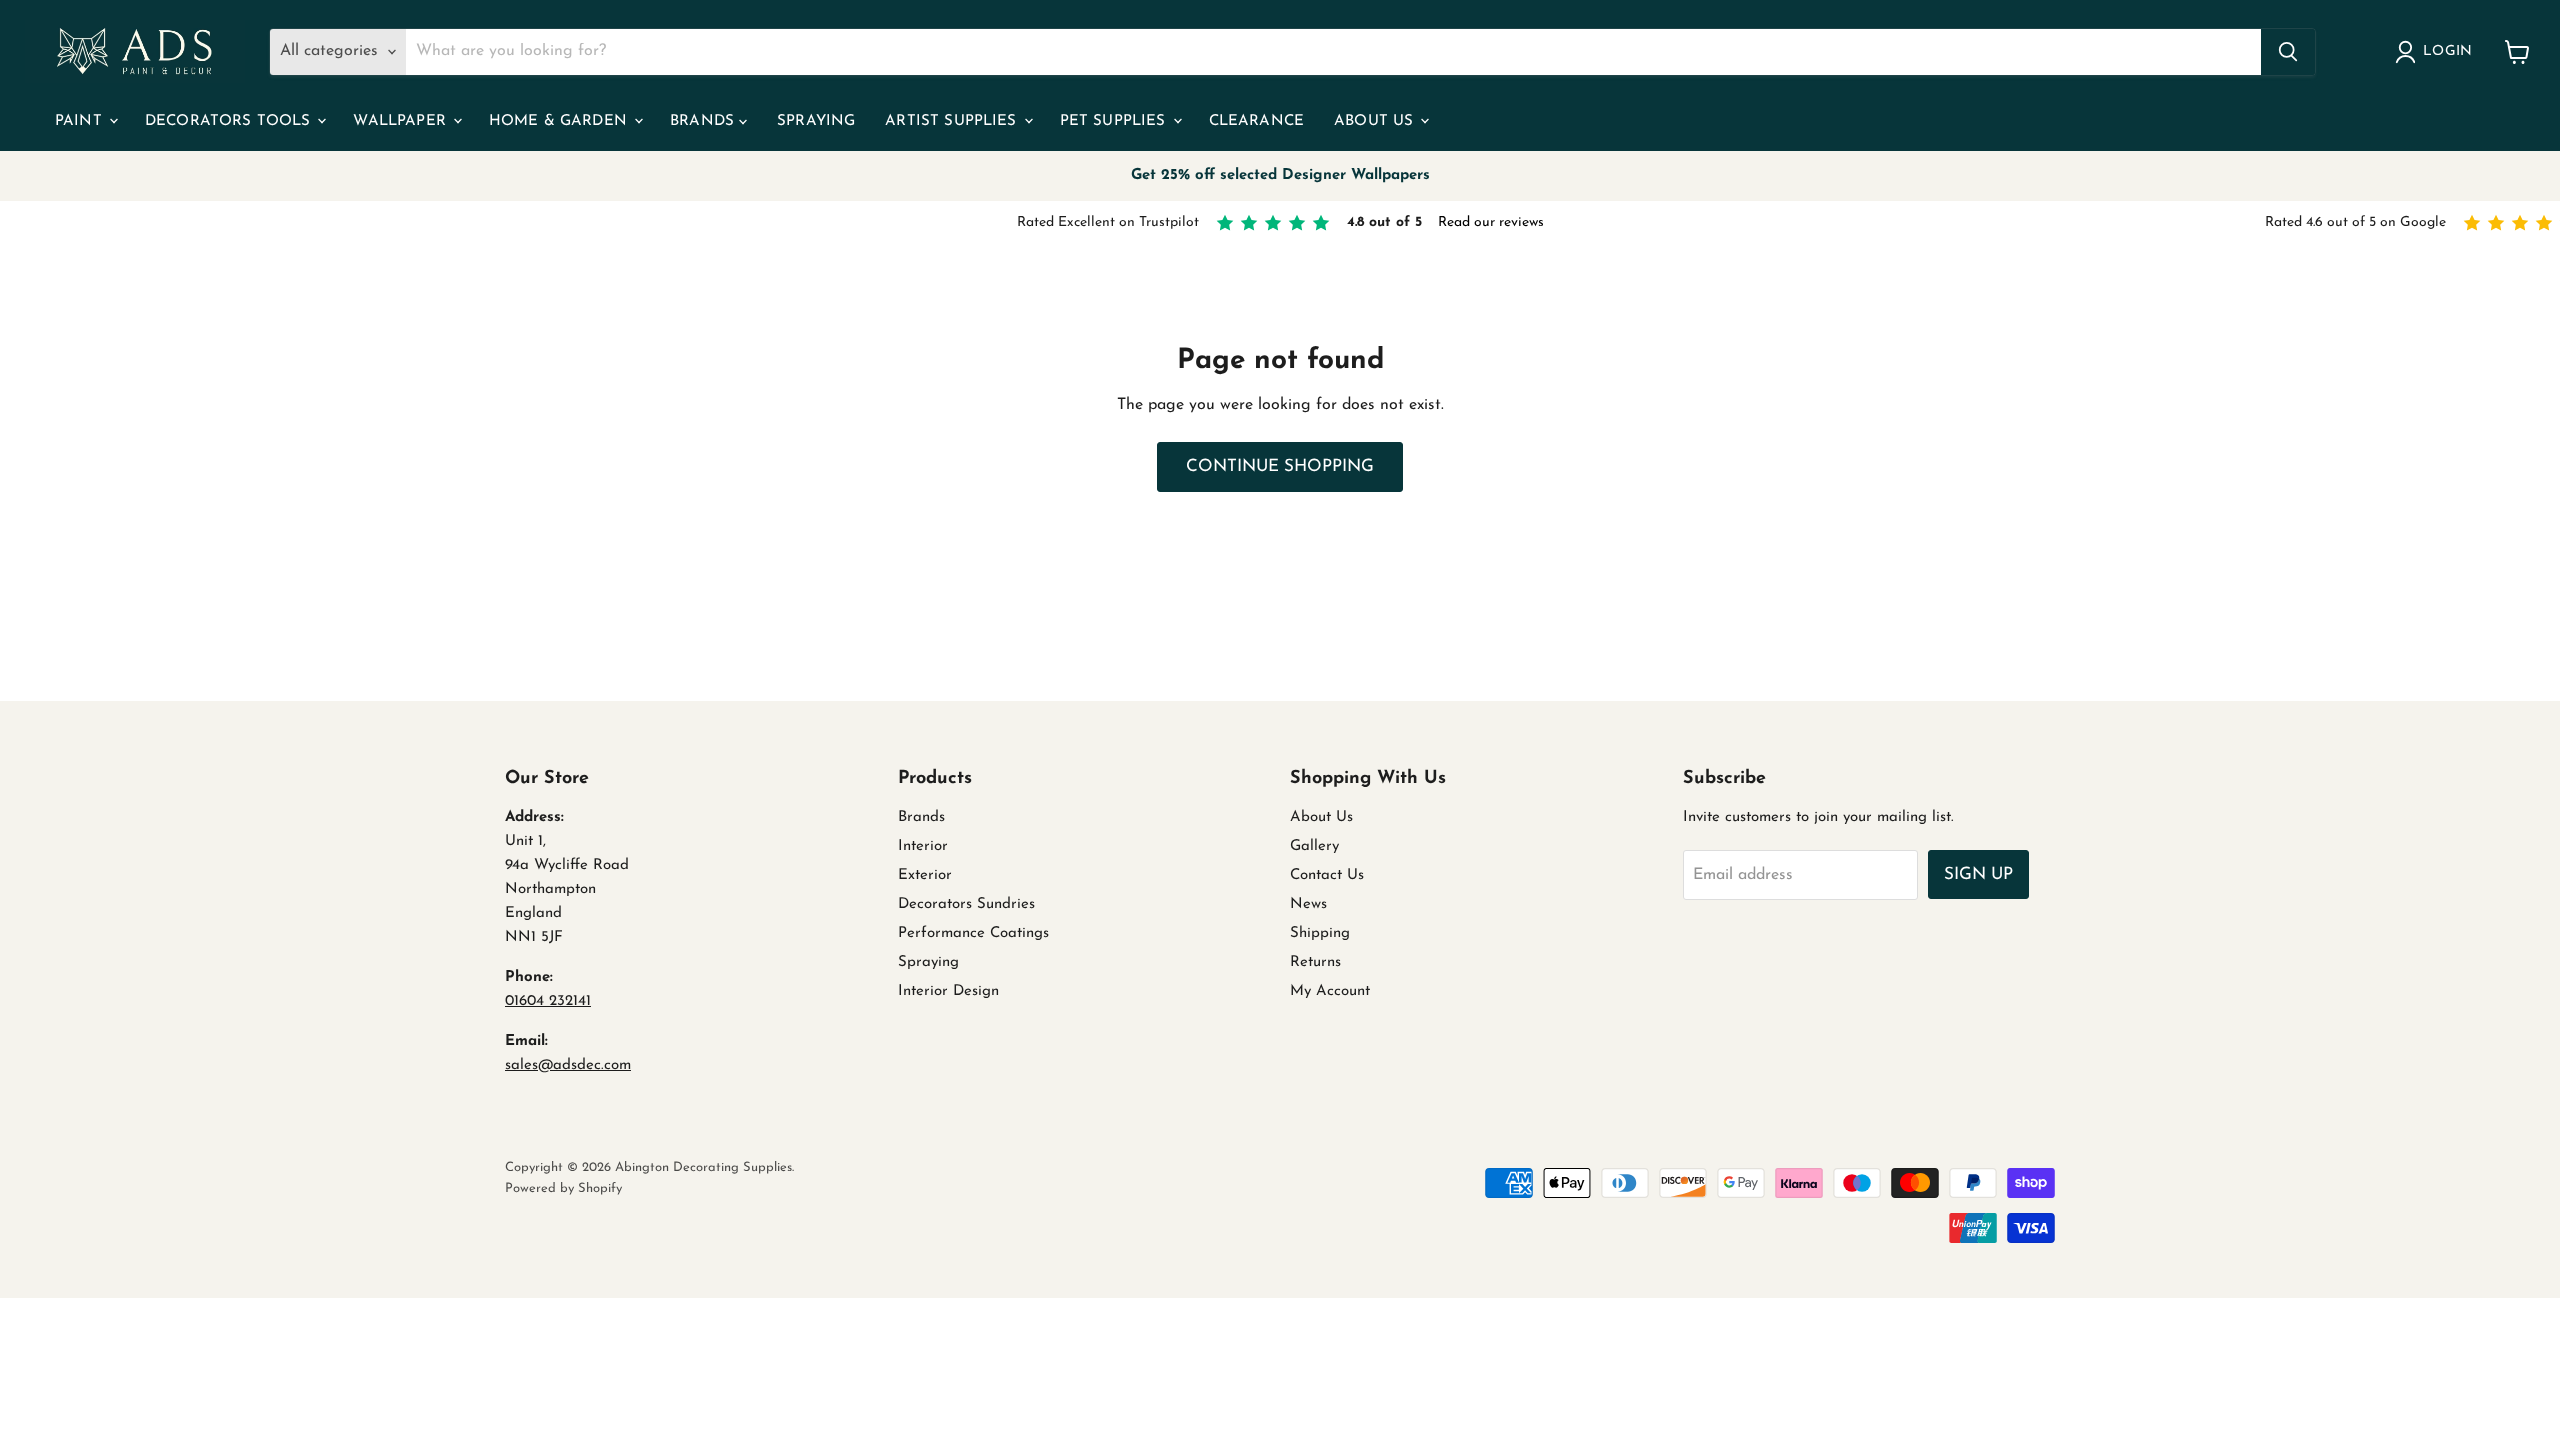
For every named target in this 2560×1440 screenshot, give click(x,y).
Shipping (1320, 933)
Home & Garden (560, 121)
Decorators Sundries (966, 904)
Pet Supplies (1115, 121)
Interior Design (948, 991)
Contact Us (1327, 875)
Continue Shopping (1280, 466)
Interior (923, 846)
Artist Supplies (953, 121)
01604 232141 (548, 1001)
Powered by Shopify (563, 1188)
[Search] (2288, 52)
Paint (81, 121)
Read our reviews (1491, 222)
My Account (1330, 991)
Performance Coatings (973, 933)
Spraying (816, 121)
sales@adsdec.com (568, 1065)
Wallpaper (402, 121)
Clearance (1256, 121)
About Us (1376, 121)
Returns (1315, 962)
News (1308, 904)
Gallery (1314, 846)
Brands (704, 121)
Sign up (1978, 874)
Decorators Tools (230, 121)
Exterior (925, 875)
